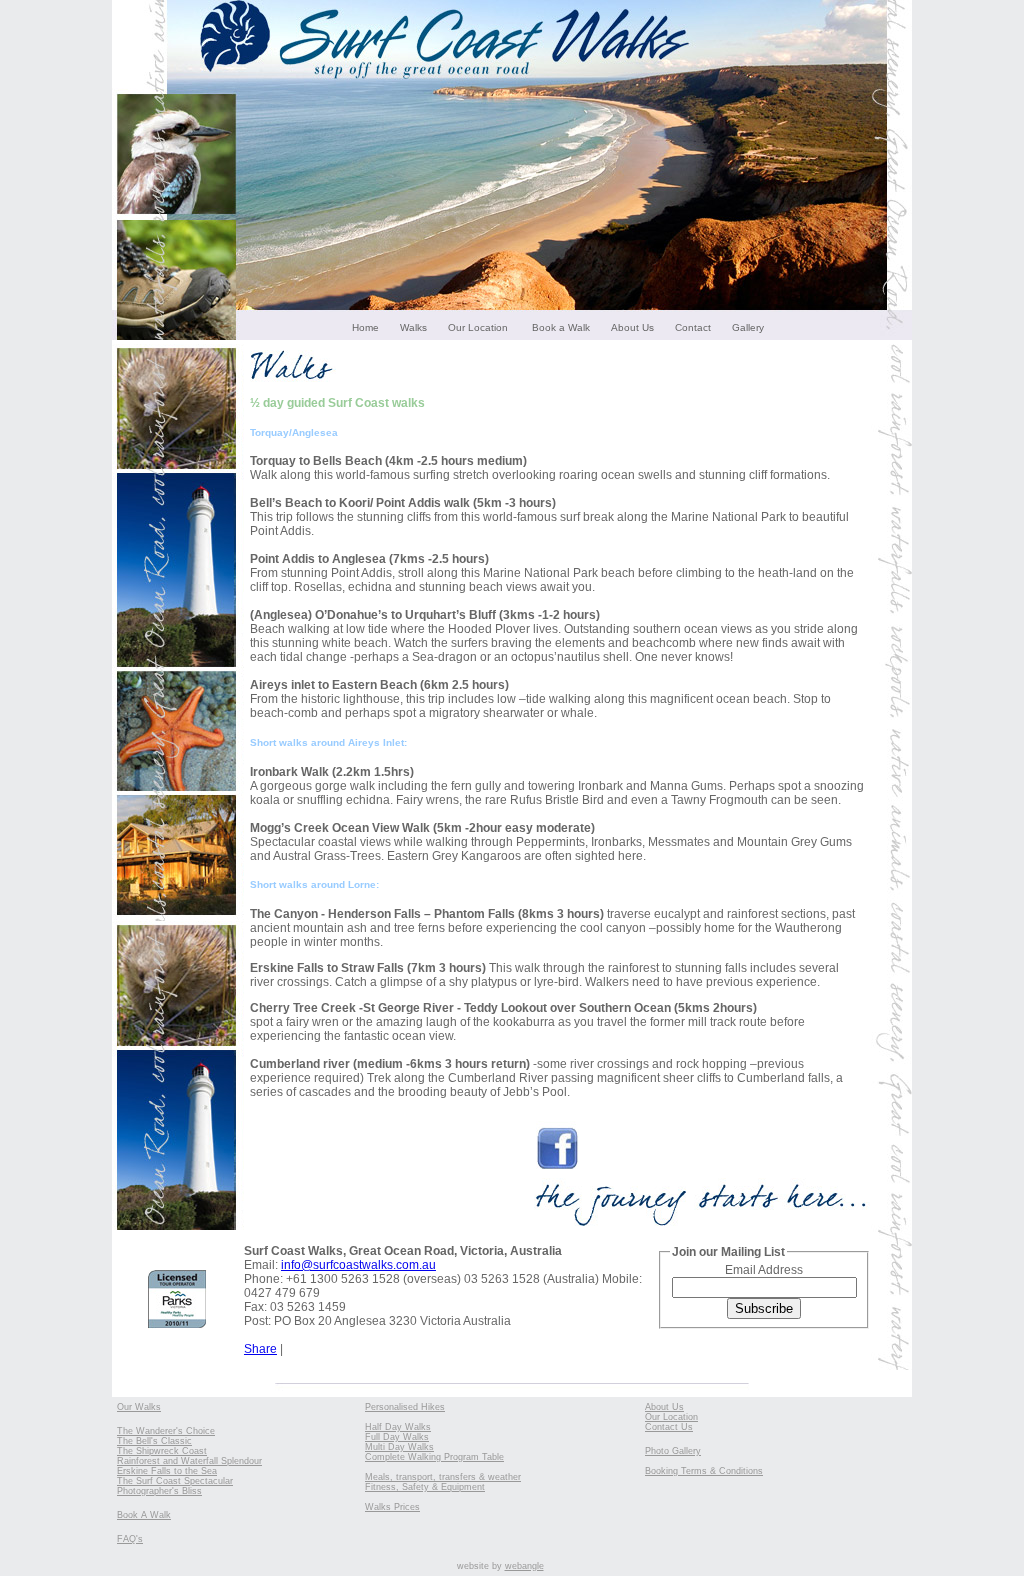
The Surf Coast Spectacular (175, 1481)
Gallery (748, 327)
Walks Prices (392, 1507)
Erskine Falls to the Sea (167, 1471)
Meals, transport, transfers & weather (443, 1477)
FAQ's (130, 1539)
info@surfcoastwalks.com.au (358, 1265)
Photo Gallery (673, 1451)
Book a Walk (561, 327)
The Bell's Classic (154, 1441)
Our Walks (139, 1407)
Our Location (478, 327)
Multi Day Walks (399, 1447)
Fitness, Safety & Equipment (425, 1487)
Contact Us (669, 1427)
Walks (413, 327)
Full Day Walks (397, 1437)
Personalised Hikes (405, 1407)
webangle (524, 1566)
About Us (632, 327)
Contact (693, 327)
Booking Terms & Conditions (704, 1471)
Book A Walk (144, 1515)
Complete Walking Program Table (434, 1457)
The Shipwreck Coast (162, 1451)
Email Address (764, 1270)
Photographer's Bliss (159, 1491)
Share (260, 1349)
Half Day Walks (398, 1427)
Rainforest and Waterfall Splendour (189, 1461)
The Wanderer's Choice (166, 1431)
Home (365, 327)
